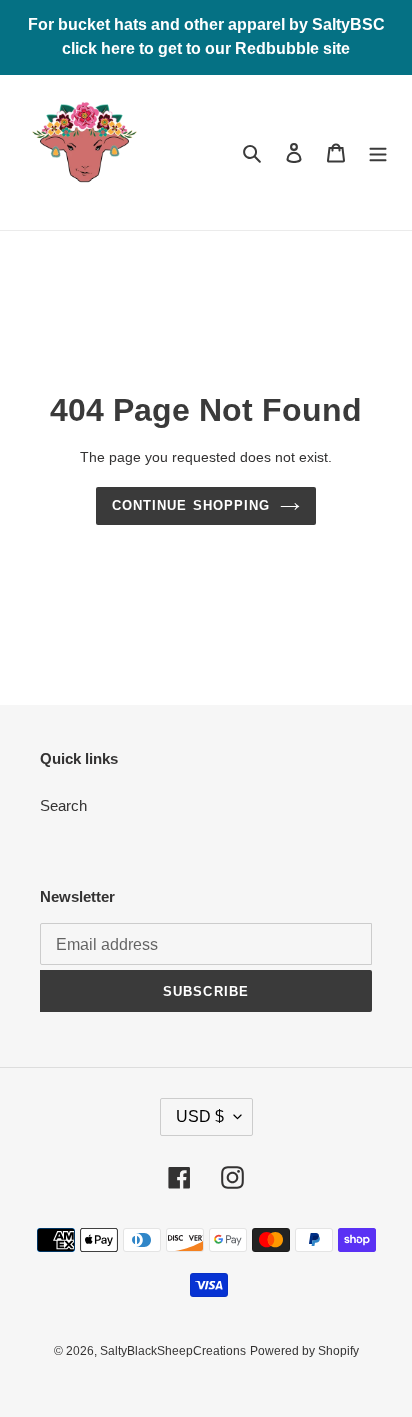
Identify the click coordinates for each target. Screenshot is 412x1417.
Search (63, 805)
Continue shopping (191, 505)
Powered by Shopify (304, 1351)
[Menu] (378, 152)
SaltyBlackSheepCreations (173, 1351)
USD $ (200, 1116)
